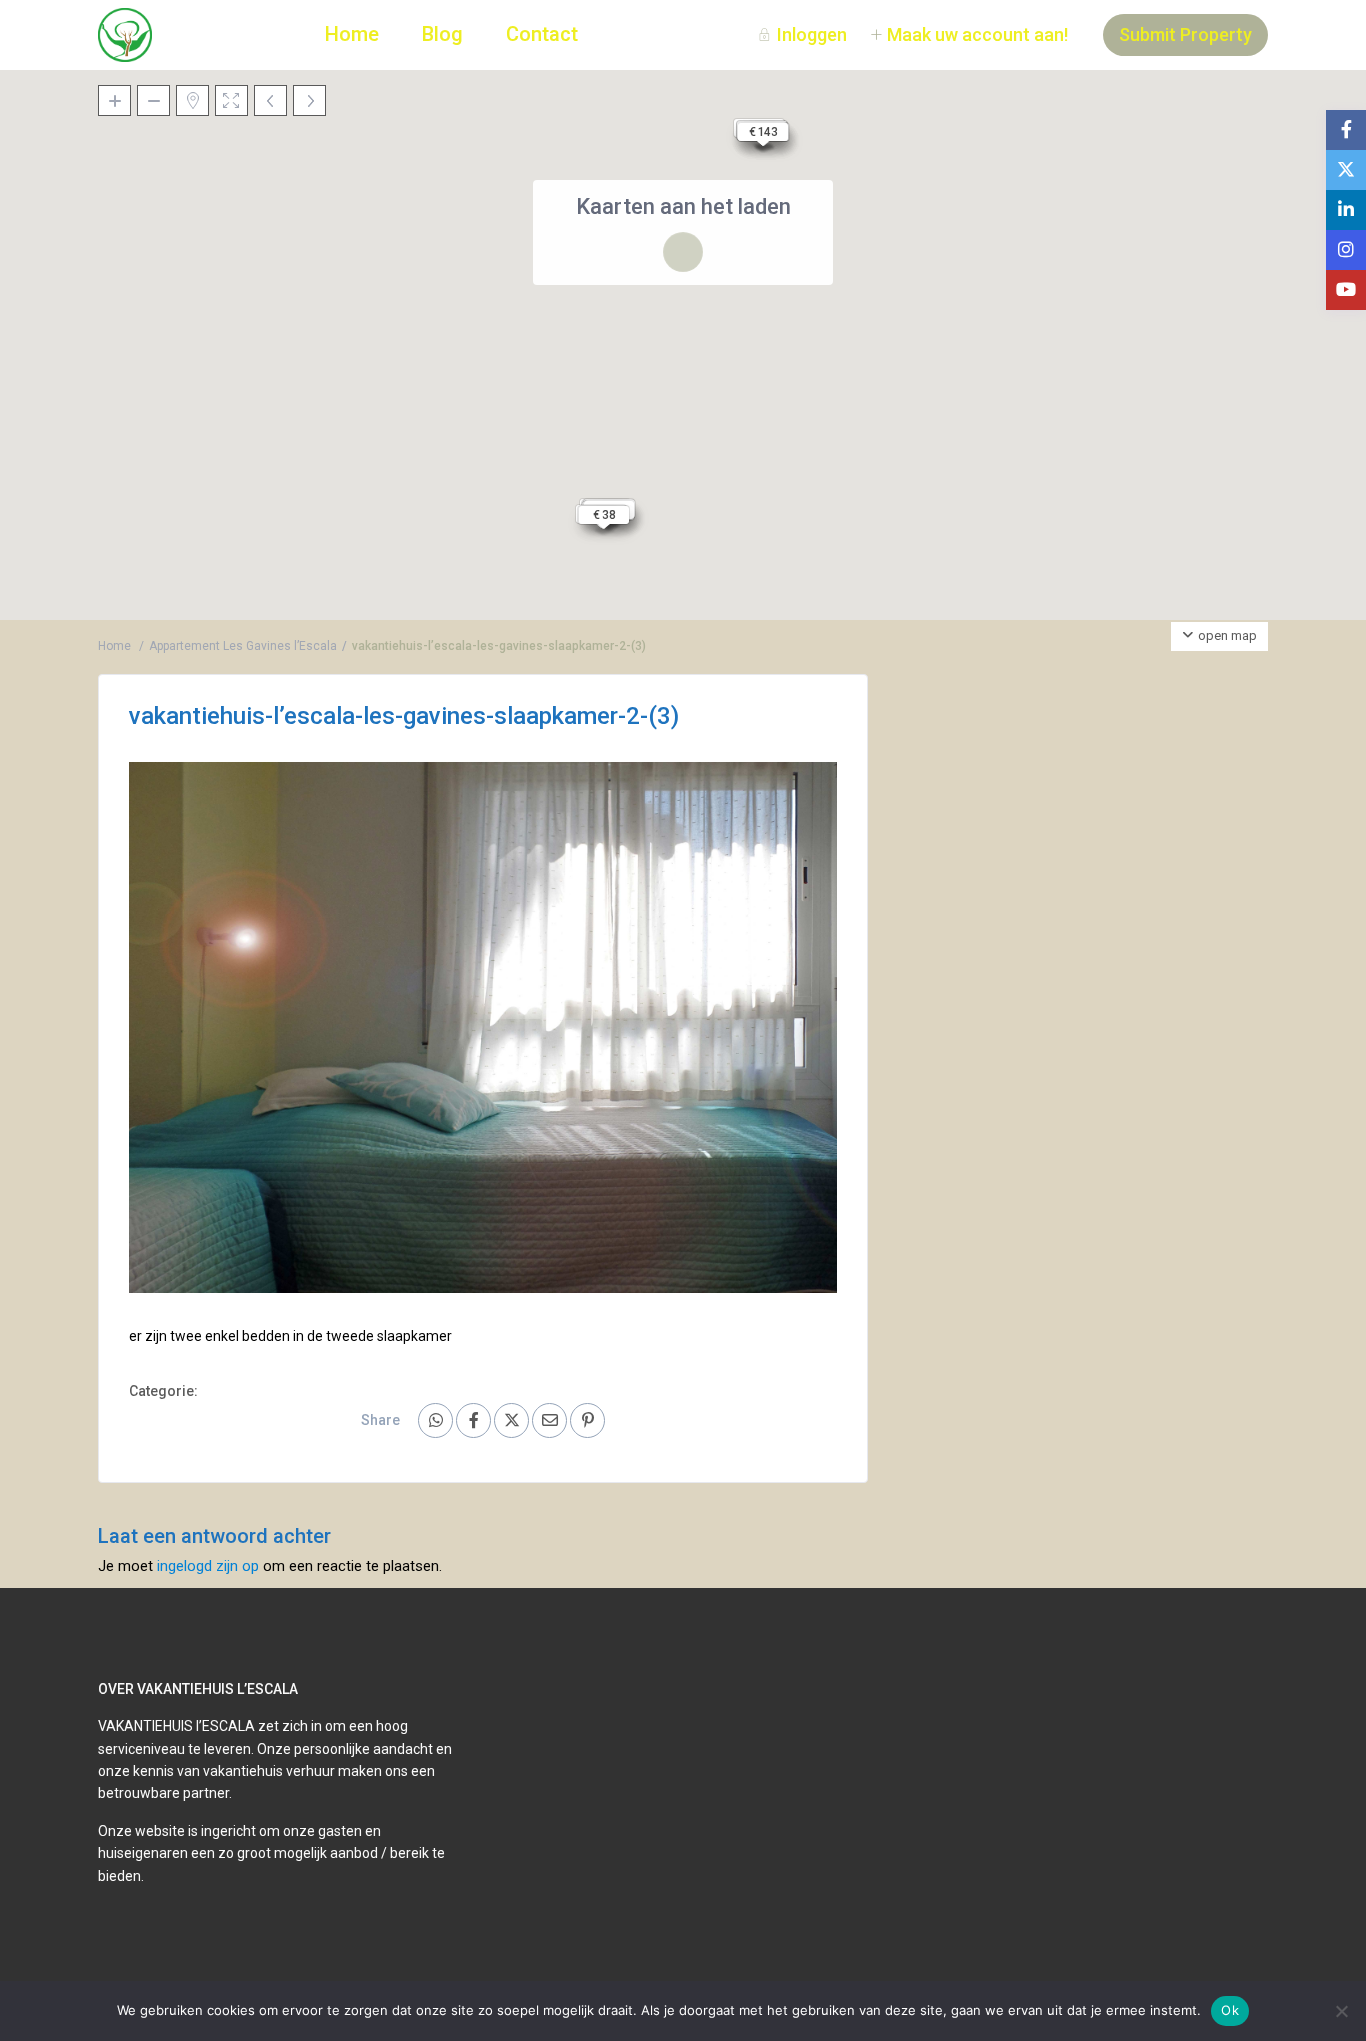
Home (352, 34)
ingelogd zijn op (208, 1566)
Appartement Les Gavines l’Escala (243, 646)
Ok (1230, 2010)
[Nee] (1341, 2011)
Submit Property (1185, 34)
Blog (442, 34)
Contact (542, 34)
